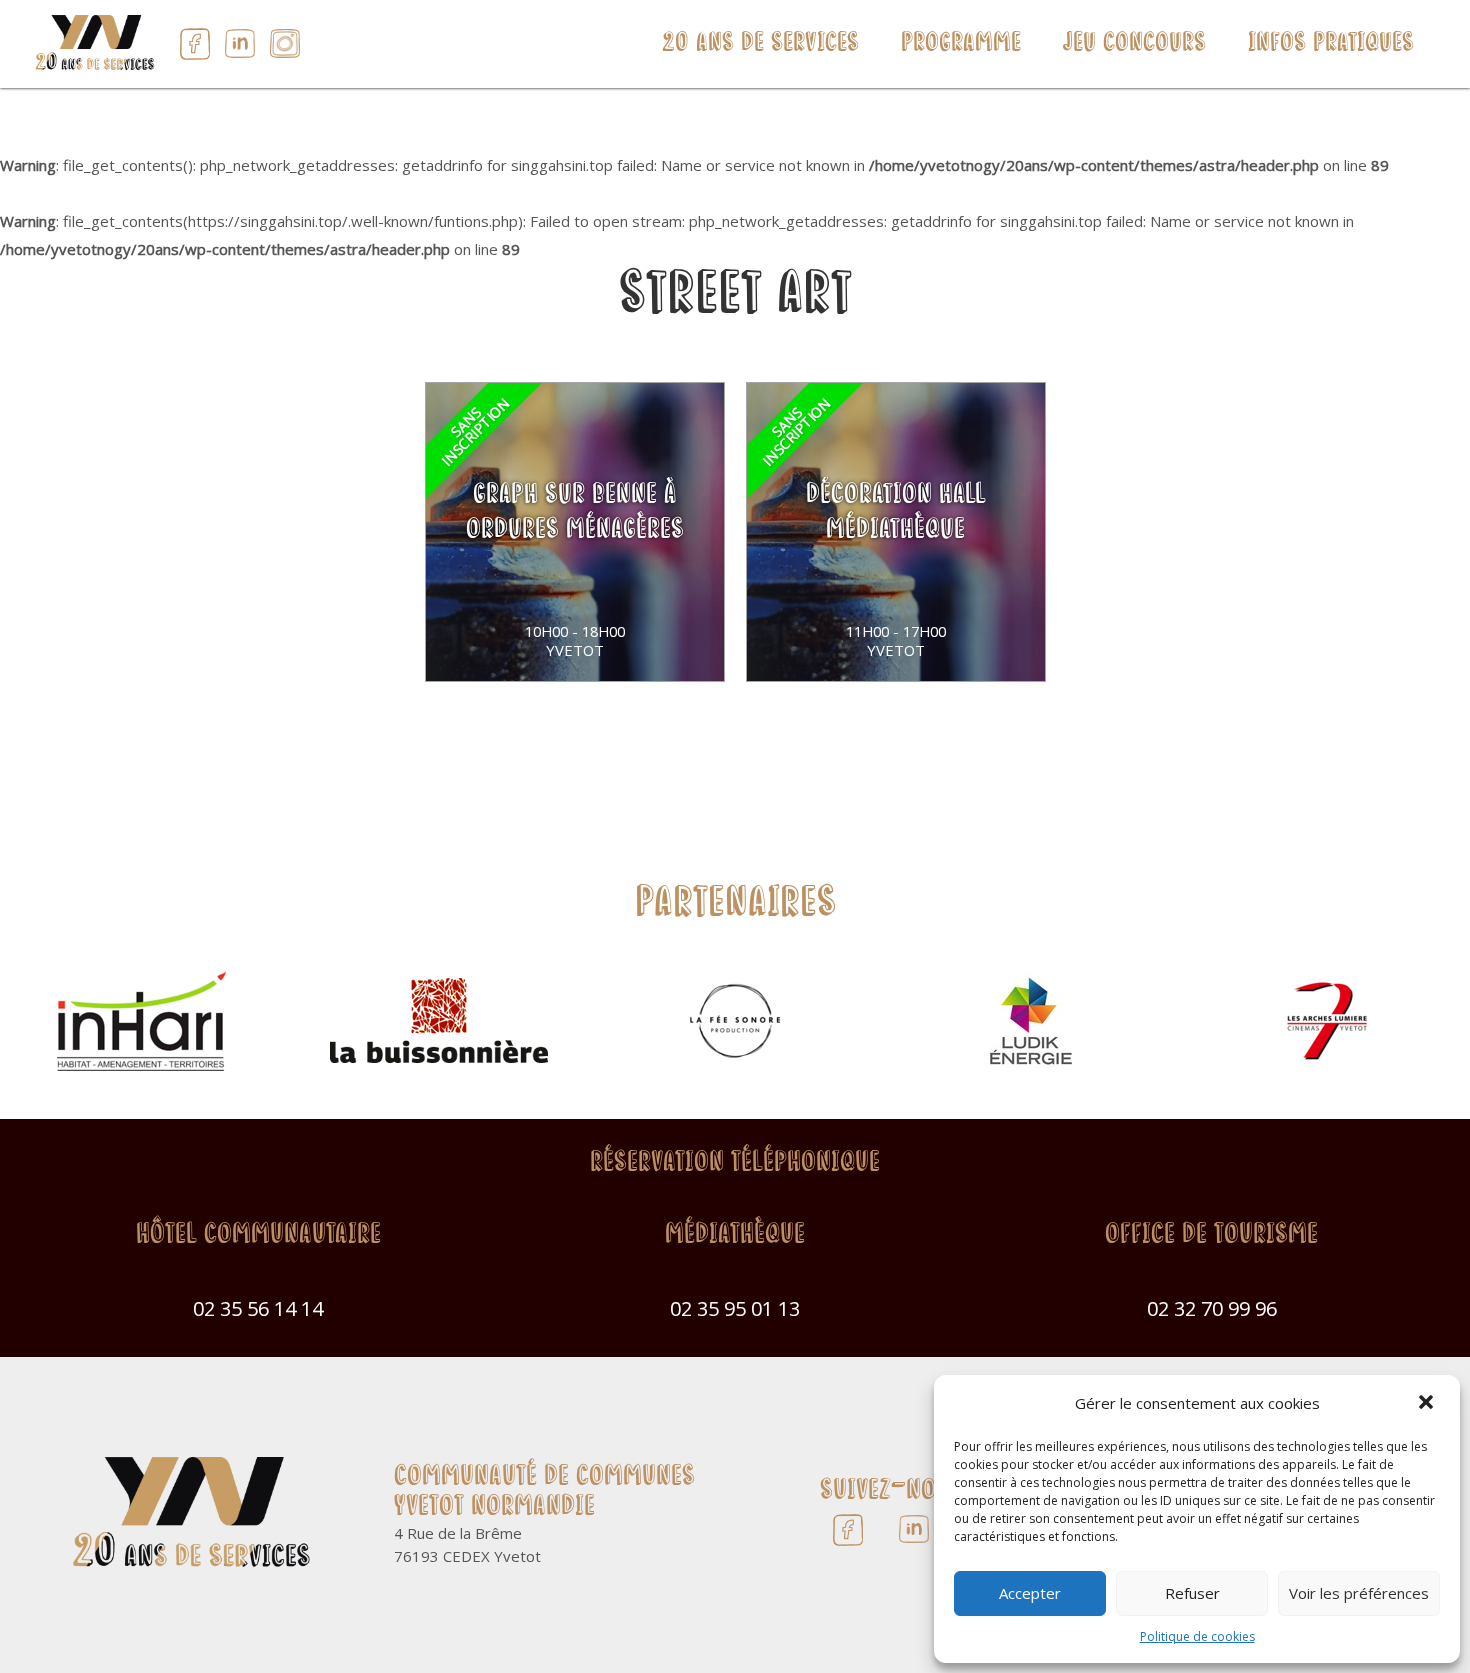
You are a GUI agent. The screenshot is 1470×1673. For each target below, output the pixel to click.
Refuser (1192, 1593)
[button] (1428, 1404)
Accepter (1030, 1593)
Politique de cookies (1197, 1636)
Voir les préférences (1359, 1593)
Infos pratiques (1331, 43)
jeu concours (1134, 43)
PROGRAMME (961, 43)
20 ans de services (760, 43)
